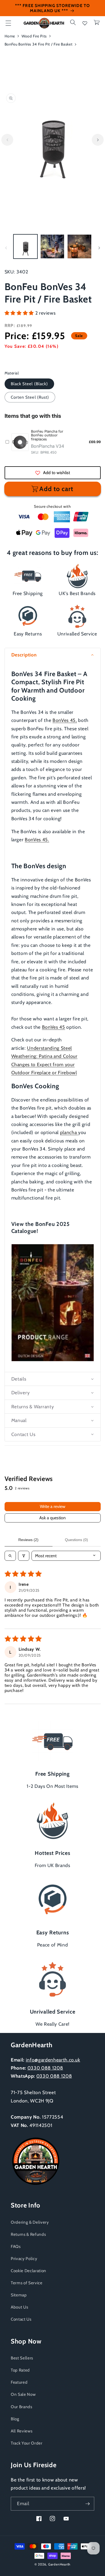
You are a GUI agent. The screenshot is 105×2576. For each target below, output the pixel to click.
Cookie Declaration (29, 2271)
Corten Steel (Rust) (30, 397)
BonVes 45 (54, 1027)
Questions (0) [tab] (76, 1540)
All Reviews (22, 2431)
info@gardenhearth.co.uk (53, 2060)
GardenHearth (59, 2564)
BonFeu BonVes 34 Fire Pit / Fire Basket (39, 44)
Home (10, 36)
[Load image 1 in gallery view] (25, 246)
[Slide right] (98, 140)
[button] (8, 23)
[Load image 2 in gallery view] (52, 246)
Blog (15, 2419)
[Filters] (24, 1556)
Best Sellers (22, 2358)
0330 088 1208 (45, 2068)
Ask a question (52, 1518)
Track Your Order (27, 2443)
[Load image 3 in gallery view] (79, 246)
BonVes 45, (65, 720)
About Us (19, 2307)
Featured (19, 2382)
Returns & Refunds (28, 2234)
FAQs (16, 2246)
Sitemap (19, 2295)
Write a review (53, 1506)
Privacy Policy (24, 2259)
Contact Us (21, 2319)
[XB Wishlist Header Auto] (85, 23)
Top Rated (20, 2370)
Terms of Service (27, 2283)
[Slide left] (7, 140)
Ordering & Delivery (30, 2222)
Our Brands (22, 2407)
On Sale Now (23, 2394)
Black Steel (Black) (29, 384)
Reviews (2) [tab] (28, 1540)
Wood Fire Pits (34, 36)
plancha (69, 1132)
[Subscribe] (87, 2504)
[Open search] (10, 1556)
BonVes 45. (37, 839)
